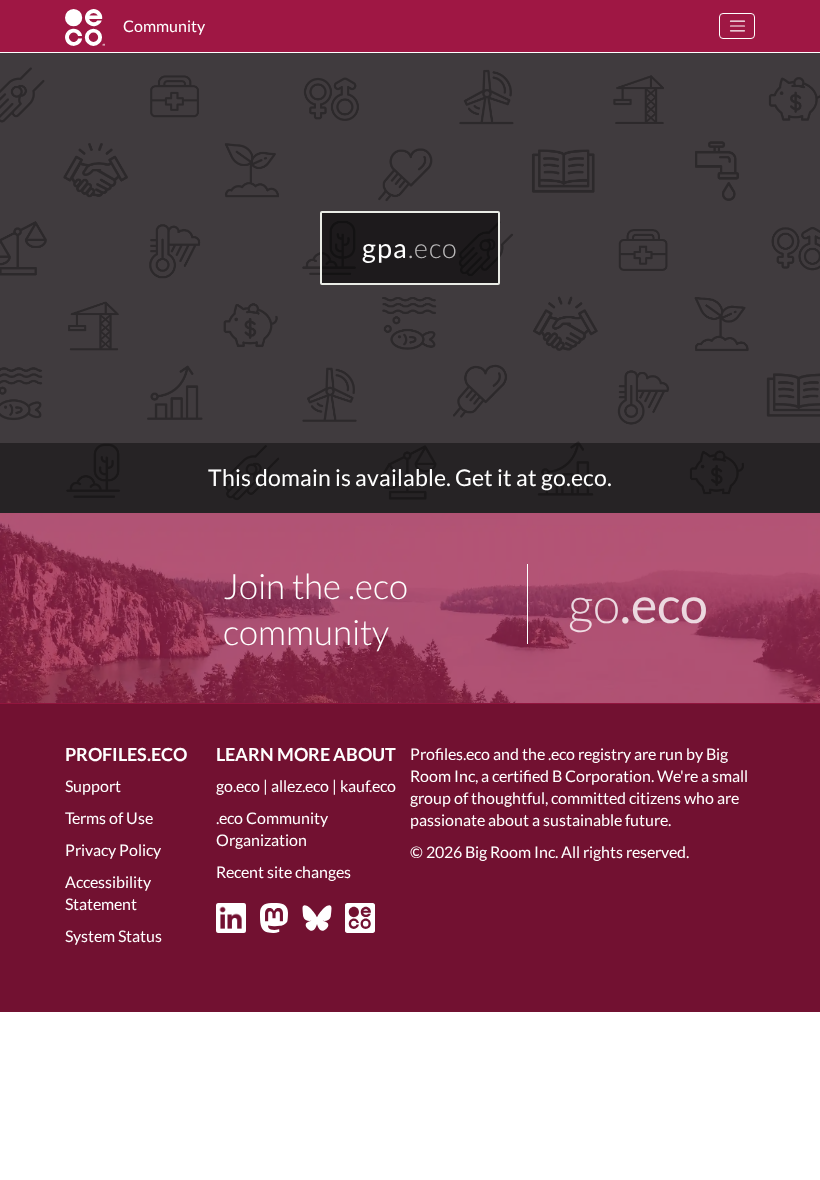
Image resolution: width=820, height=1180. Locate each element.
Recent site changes (283, 871)
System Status (113, 935)
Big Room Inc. (511, 851)
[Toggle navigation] (737, 26)
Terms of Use (109, 817)
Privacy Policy (113, 849)
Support (93, 785)
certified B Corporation (571, 775)
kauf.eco (368, 785)
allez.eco (300, 785)
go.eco (238, 785)
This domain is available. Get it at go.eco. (410, 477)
